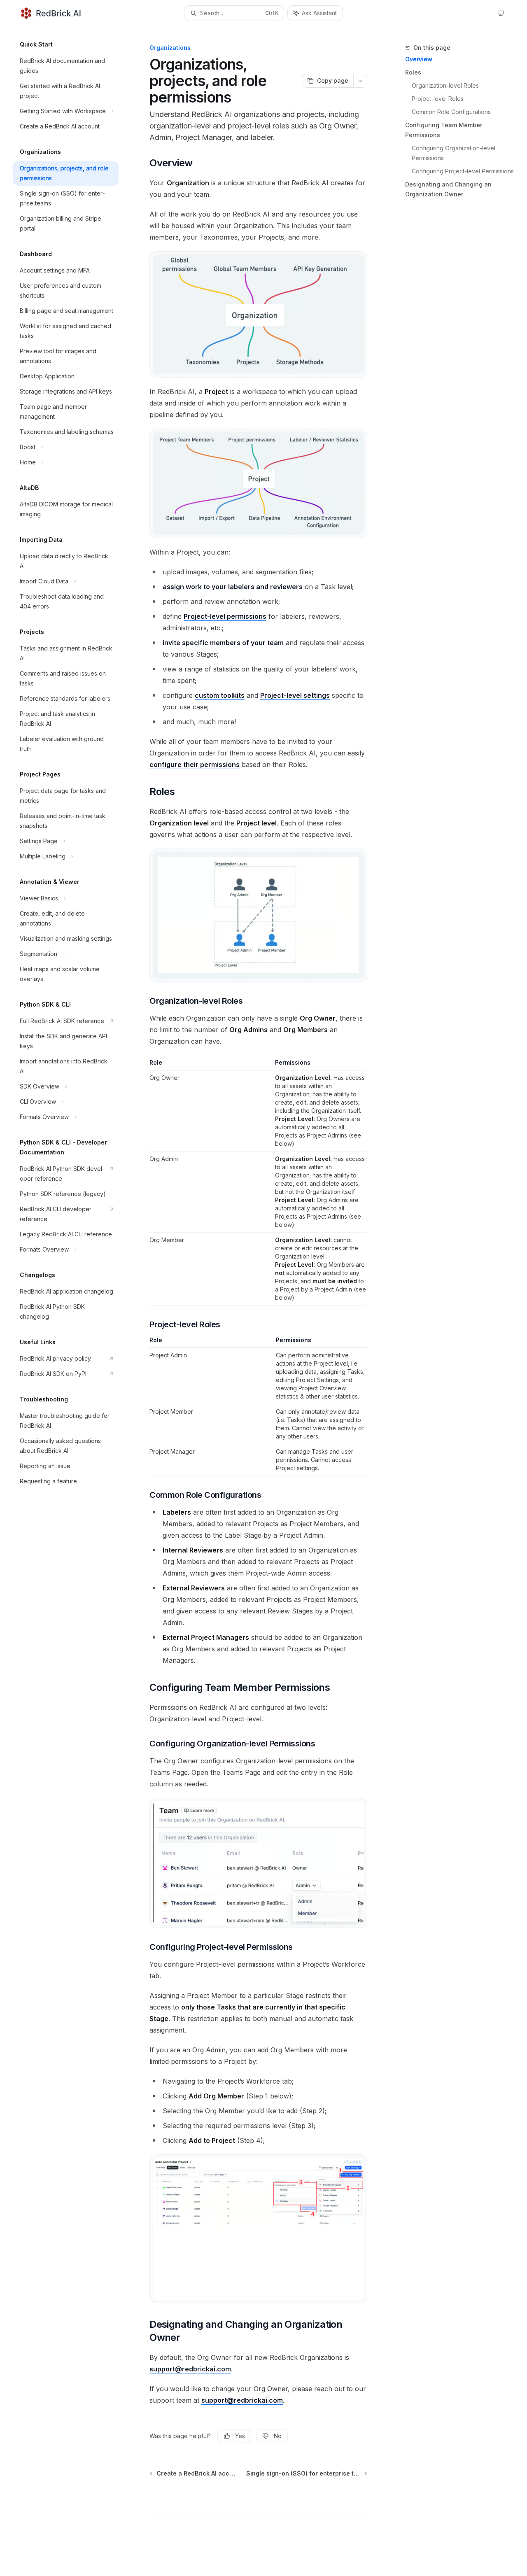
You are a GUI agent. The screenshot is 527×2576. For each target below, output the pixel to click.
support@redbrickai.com (190, 2369)
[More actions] (360, 81)
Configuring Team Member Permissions (444, 130)
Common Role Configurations (451, 112)
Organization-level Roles (445, 85)
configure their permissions (195, 765)
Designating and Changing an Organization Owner (448, 189)
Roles (413, 72)
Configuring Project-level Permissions (463, 171)
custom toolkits (220, 695)
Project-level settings (295, 695)
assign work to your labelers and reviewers (233, 587)
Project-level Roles (438, 99)
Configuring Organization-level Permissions (454, 153)
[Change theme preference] (501, 13)
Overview (419, 59)
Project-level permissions (225, 616)
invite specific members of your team (223, 643)
